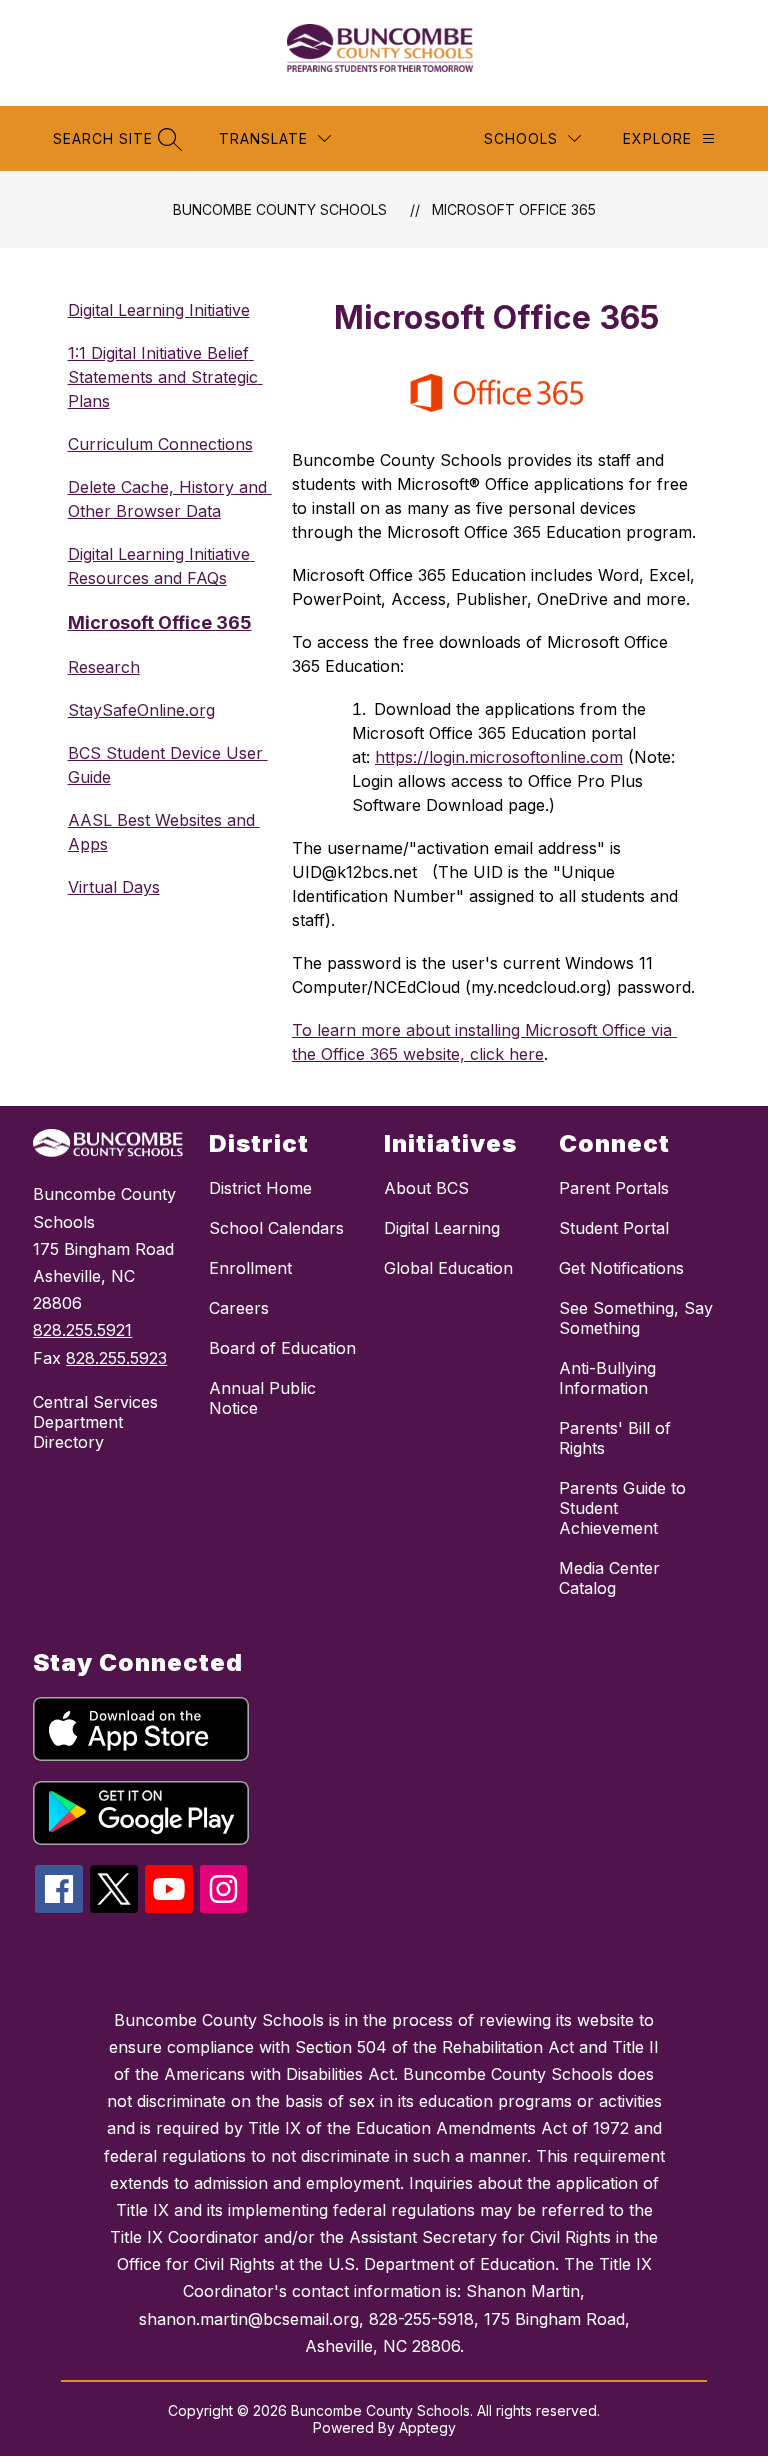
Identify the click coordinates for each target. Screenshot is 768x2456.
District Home (260, 1188)
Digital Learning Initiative (159, 310)
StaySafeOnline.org (141, 710)
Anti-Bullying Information (607, 1378)
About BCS (426, 1188)
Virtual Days (114, 887)
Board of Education (282, 1348)
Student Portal (614, 1228)
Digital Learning (442, 1228)
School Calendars (276, 1228)
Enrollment (250, 1268)
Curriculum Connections (160, 444)
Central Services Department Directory (95, 1422)
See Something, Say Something (636, 1318)
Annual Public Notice (262, 1398)
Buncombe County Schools (280, 209)
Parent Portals (614, 1188)
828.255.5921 (82, 1330)
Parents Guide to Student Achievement (622, 1508)
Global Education (448, 1268)
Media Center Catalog (609, 1578)
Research (104, 667)
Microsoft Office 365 (514, 209)
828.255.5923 (116, 1358)
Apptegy (427, 2427)
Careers (239, 1308)
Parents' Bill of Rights (615, 1438)
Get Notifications (621, 1268)
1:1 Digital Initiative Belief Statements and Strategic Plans (165, 377)
